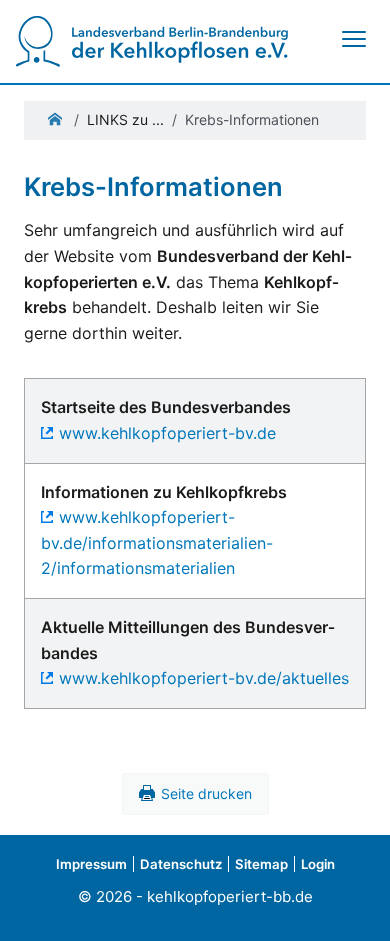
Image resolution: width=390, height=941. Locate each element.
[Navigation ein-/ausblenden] (353, 39)
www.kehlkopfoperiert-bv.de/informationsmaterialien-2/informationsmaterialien (157, 542)
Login (318, 864)
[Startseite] (152, 40)
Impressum (91, 864)
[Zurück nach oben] (355, 903)
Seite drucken (206, 793)
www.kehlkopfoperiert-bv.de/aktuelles (204, 678)
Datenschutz (181, 864)
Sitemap (261, 864)
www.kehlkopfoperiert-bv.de (167, 433)
